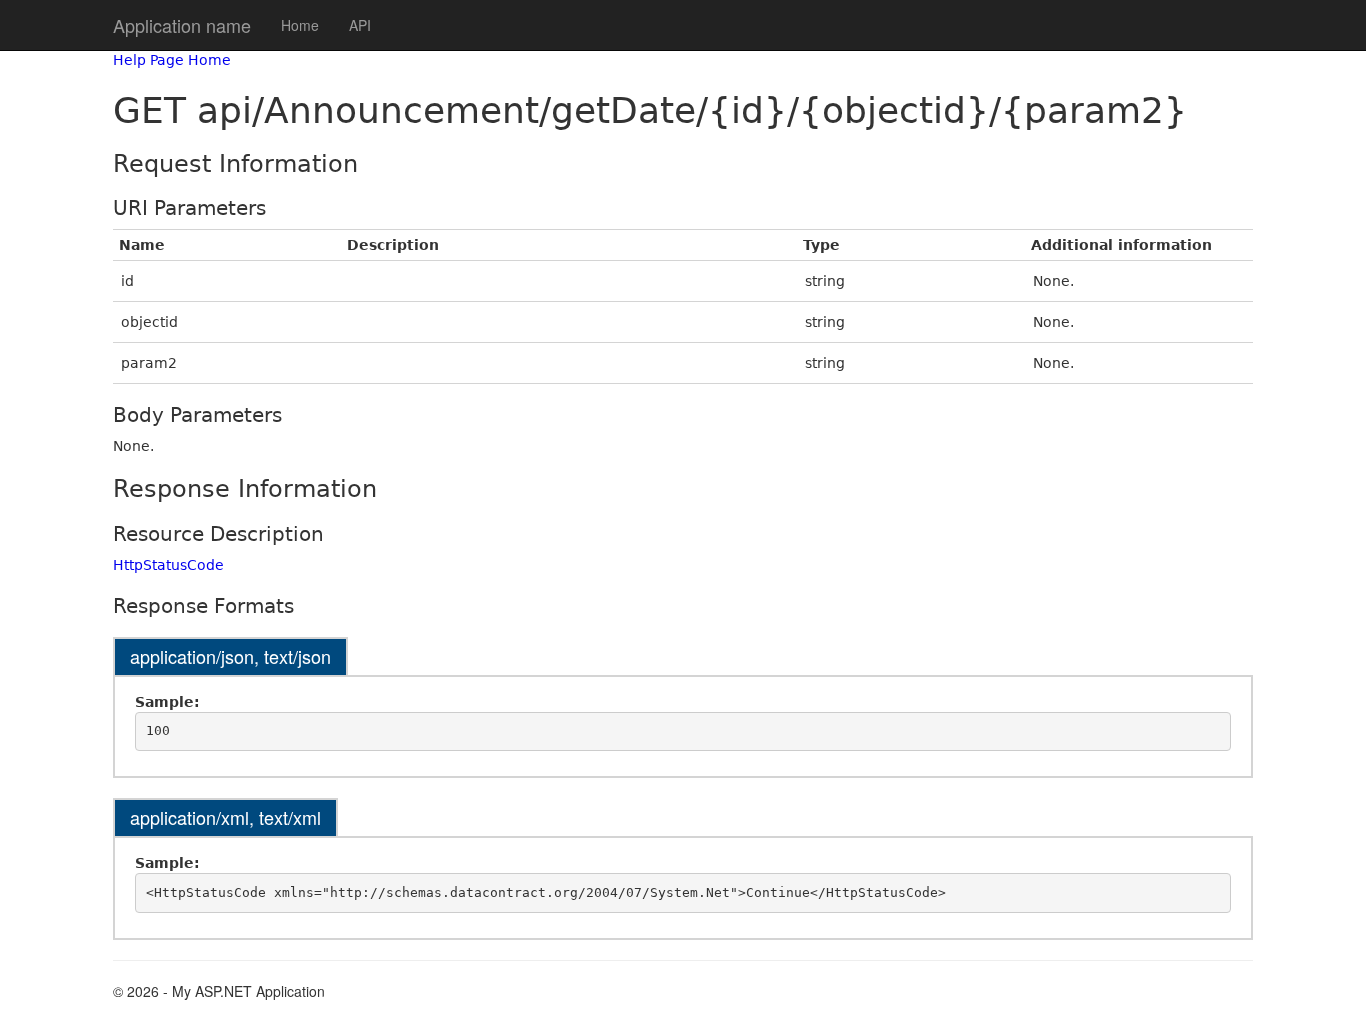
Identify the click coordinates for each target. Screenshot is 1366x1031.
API (360, 25)
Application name (182, 25)
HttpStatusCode (168, 565)
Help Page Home (172, 60)
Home (300, 25)
